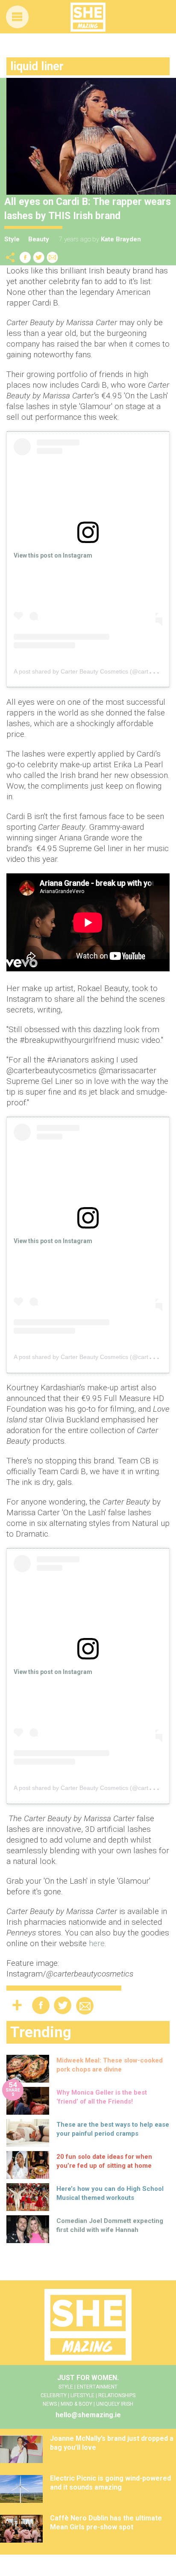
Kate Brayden (121, 239)
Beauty (39, 239)
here (97, 1943)
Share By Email (53, 257)
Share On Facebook (25, 257)
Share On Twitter (39, 257)
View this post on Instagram (53, 555)
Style (12, 239)
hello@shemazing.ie (88, 2415)
